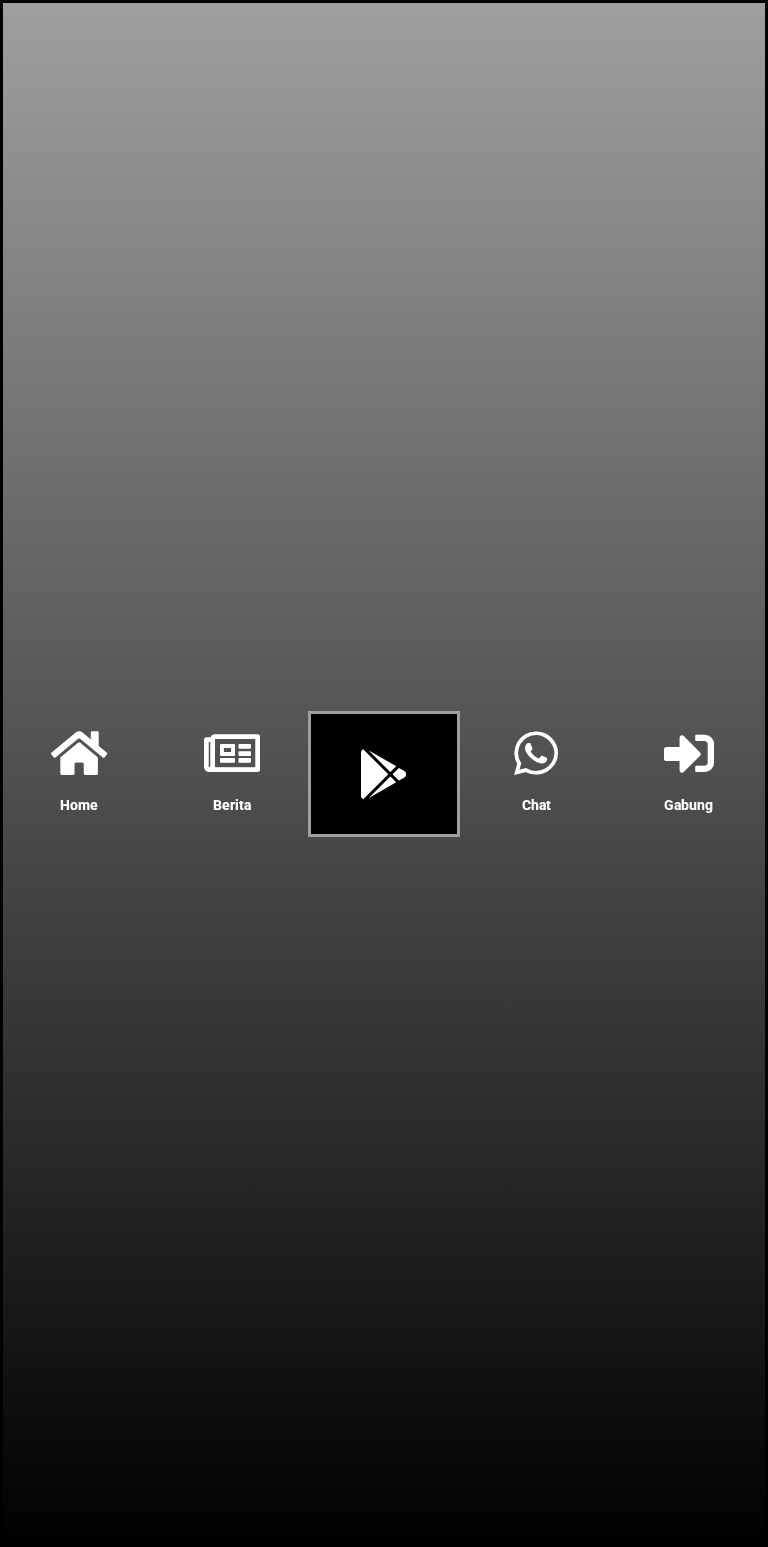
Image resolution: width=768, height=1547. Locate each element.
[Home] (79, 753)
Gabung (688, 805)
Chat (536, 805)
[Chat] (536, 753)
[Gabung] (689, 753)
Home (79, 805)
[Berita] (232, 753)
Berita (232, 805)
